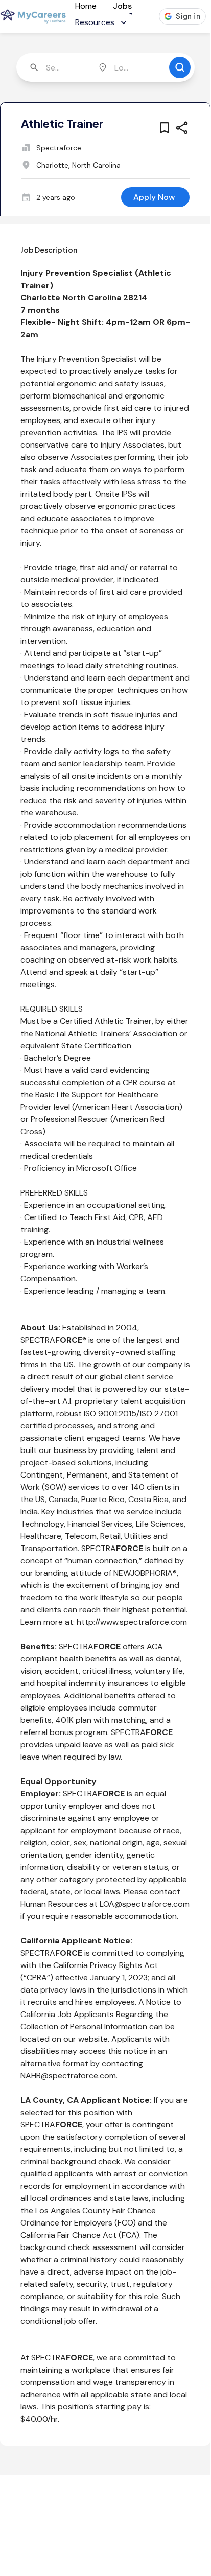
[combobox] (53, 67)
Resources (95, 22)
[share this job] (182, 128)
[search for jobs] (180, 67)
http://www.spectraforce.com (132, 1622)
